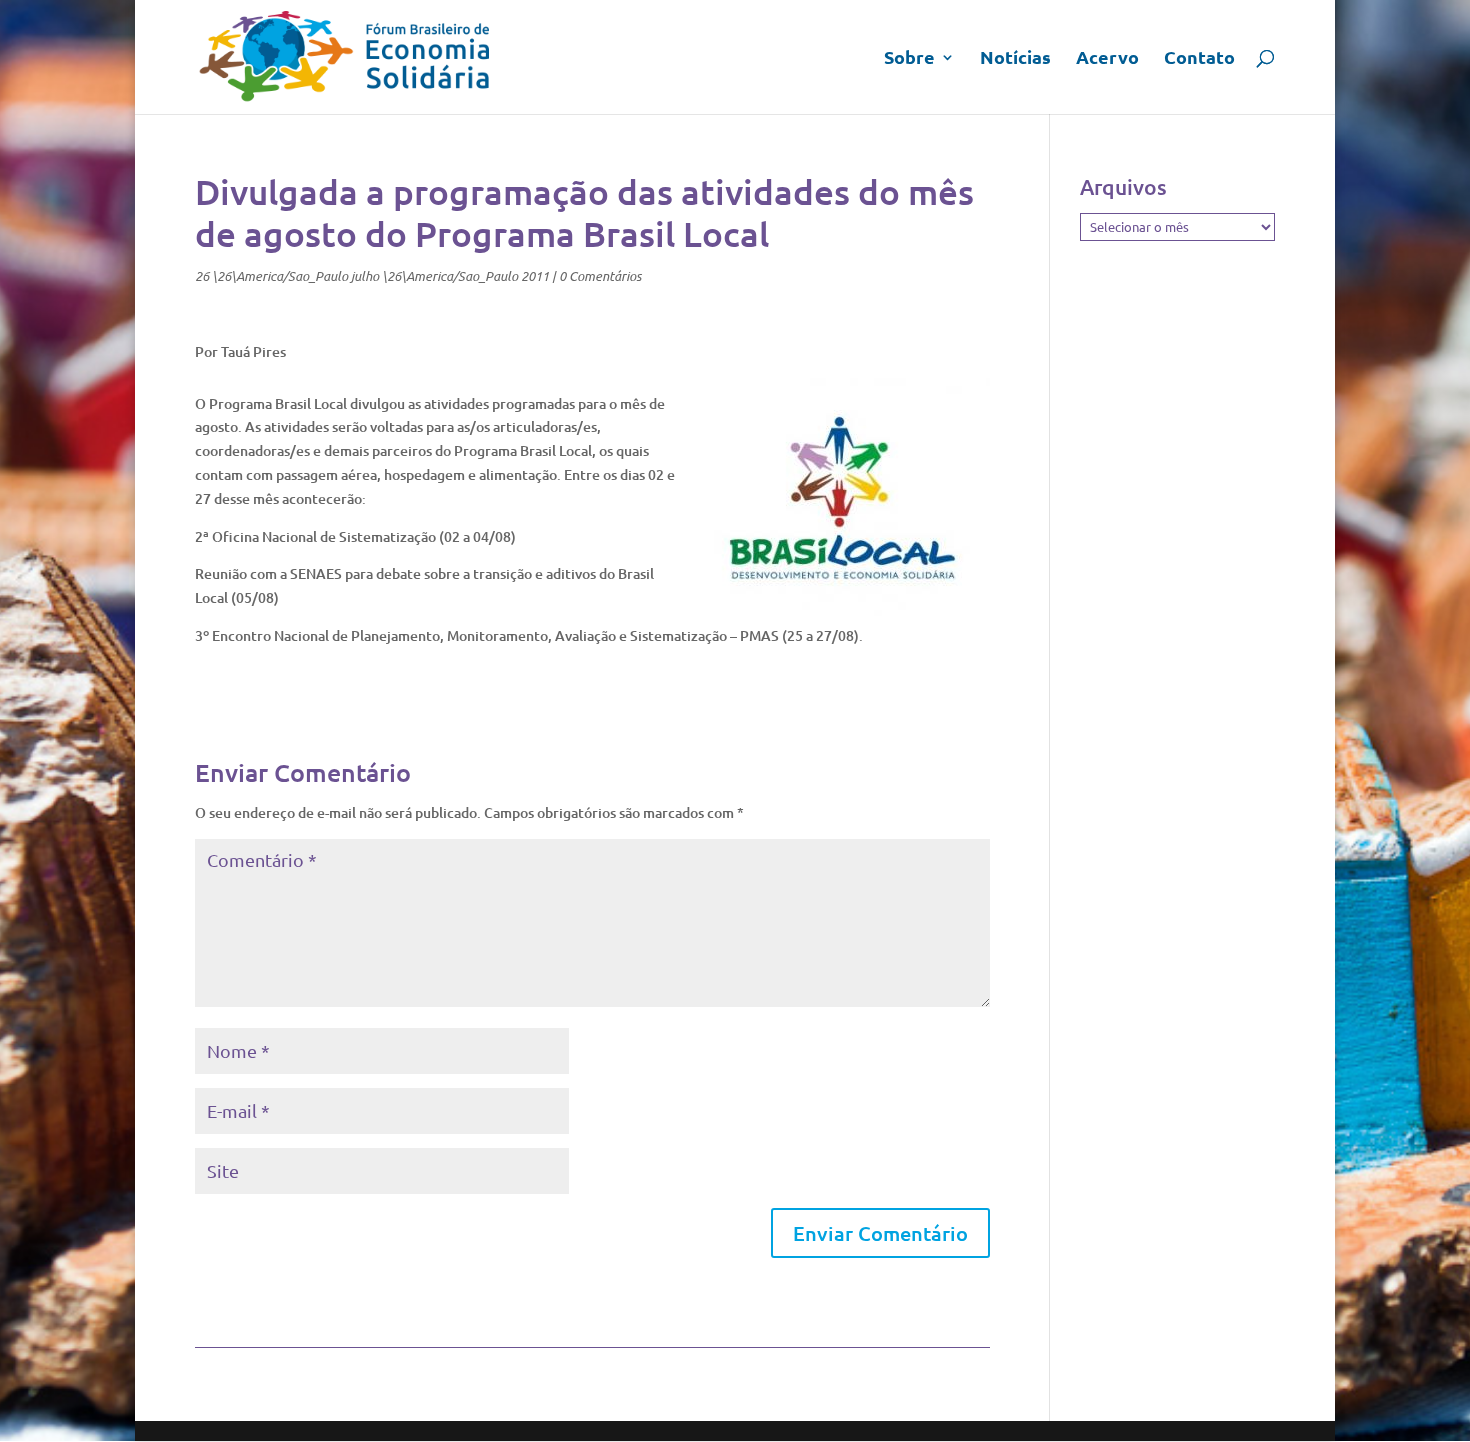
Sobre (909, 59)
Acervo (1107, 59)
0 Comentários (600, 276)
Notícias (1015, 59)
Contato (1199, 59)
